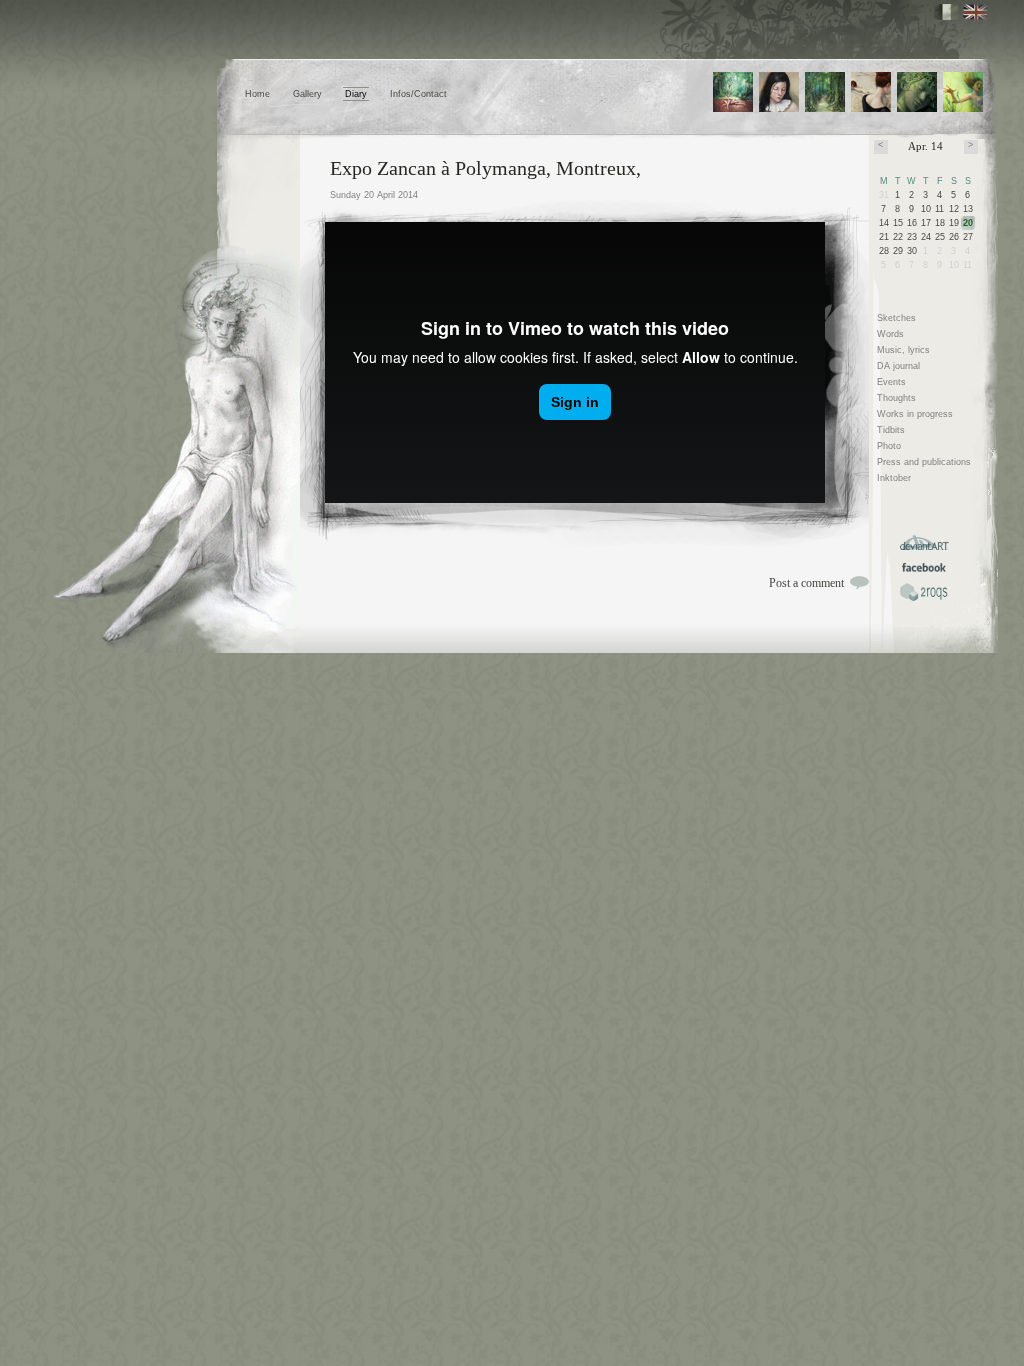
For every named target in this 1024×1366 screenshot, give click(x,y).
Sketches (896, 318)
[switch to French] (946, 12)
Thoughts (896, 398)
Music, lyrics (903, 350)
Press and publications (924, 462)
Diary (356, 94)
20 (968, 223)
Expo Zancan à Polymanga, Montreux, (485, 168)
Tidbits (891, 430)
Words (890, 334)
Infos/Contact (418, 94)
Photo (889, 446)
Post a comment (806, 583)
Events (891, 382)
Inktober (894, 478)
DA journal (898, 366)
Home (257, 94)
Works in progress (915, 414)
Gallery (307, 94)
